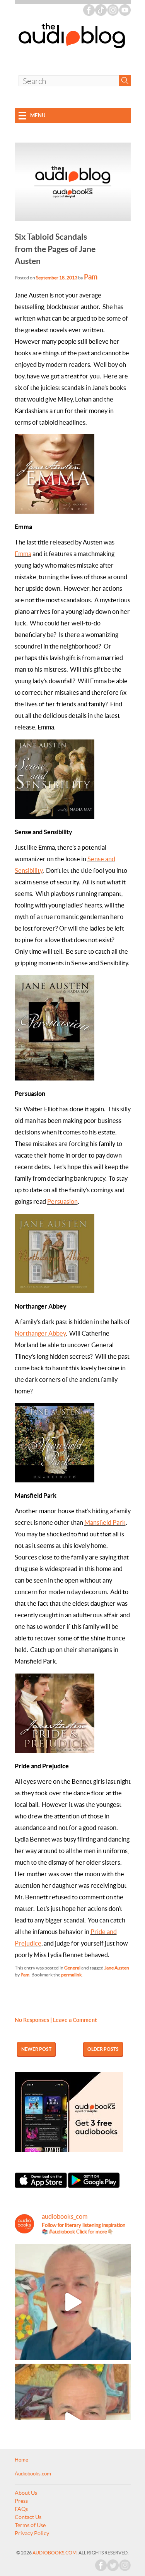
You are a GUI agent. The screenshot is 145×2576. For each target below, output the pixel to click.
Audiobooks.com (33, 2474)
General (72, 1968)
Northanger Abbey (40, 1333)
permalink (71, 1975)
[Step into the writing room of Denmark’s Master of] (73, 2302)
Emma (23, 554)
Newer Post (36, 2049)
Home (21, 2460)
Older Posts (103, 2049)
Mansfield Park (105, 1522)
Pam (91, 277)
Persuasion (62, 1201)
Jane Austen (117, 1968)
